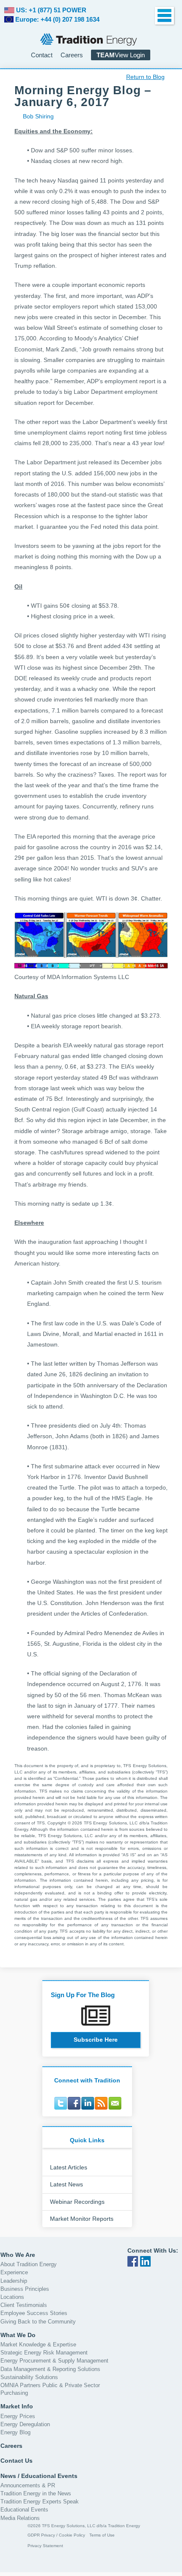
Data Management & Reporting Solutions (50, 2369)
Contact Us (17, 2461)
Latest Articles (69, 2167)
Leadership (14, 2281)
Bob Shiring (38, 116)
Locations (12, 2297)
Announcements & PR (28, 2485)
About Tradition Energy (29, 2264)
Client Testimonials (24, 2305)
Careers (72, 55)
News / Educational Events (39, 2476)
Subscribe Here (96, 2040)
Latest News (66, 2184)
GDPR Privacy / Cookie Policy (56, 2535)
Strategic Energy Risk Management (44, 2353)
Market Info (17, 2406)
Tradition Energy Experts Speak (40, 2502)
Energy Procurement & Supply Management (54, 2361)
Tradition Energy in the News (36, 2493)
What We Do (18, 2335)
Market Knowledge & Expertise (38, 2344)
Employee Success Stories (34, 2313)
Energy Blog (15, 2432)
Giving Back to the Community (38, 2322)
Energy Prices (18, 2416)
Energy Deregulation (25, 2424)
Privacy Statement (45, 2546)
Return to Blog (145, 77)
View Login (121, 55)
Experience (14, 2272)
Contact (42, 55)
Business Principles (25, 2289)
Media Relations (20, 2518)
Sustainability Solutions (29, 2377)
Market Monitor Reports (82, 2219)
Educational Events (24, 2510)
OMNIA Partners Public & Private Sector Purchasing (50, 2389)
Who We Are (18, 2255)
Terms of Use (102, 2535)
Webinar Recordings (77, 2202)
